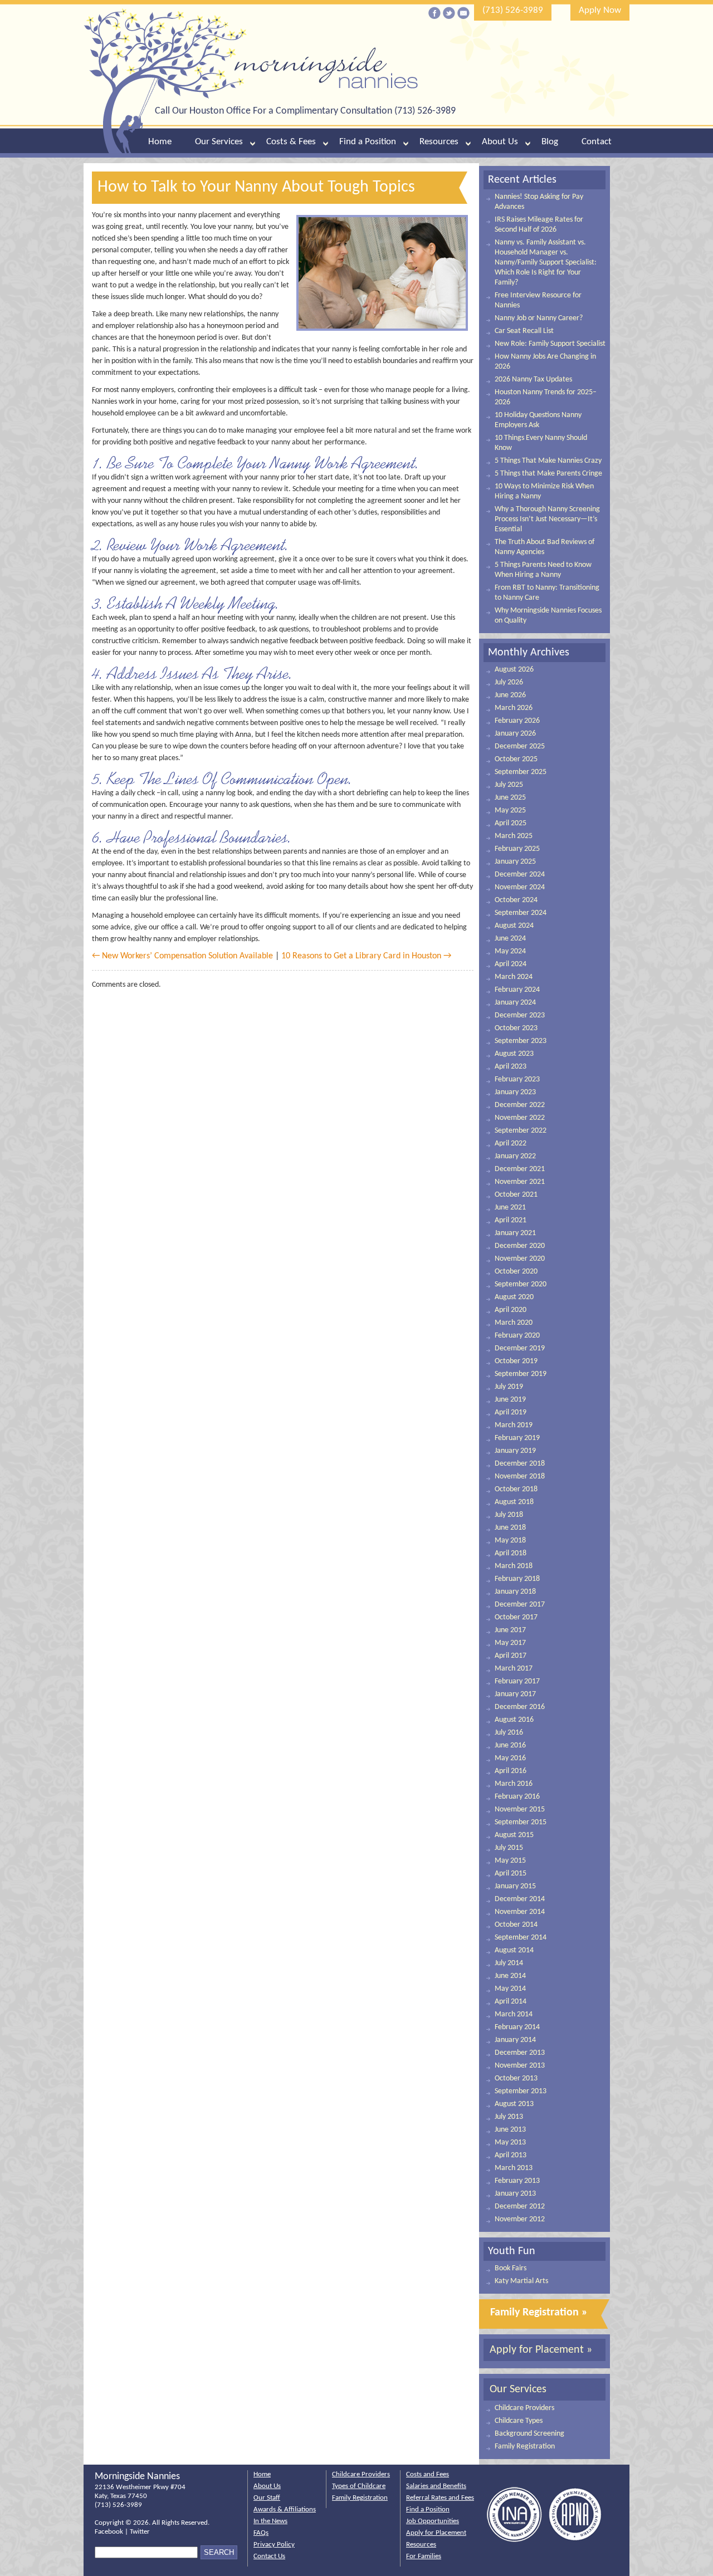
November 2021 (520, 1182)
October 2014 (516, 1925)
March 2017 (514, 1669)
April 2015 (511, 1874)
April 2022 (511, 1143)
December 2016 (520, 1707)
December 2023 (520, 1015)
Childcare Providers (524, 2408)
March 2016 (514, 1784)
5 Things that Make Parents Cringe (548, 474)
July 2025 (509, 785)
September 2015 (521, 1822)
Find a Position (368, 142)
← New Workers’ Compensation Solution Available (182, 956)
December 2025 (520, 746)
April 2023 (511, 1067)
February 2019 (517, 1438)
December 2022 (520, 1105)
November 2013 (520, 2066)
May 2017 (510, 1643)
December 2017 (520, 1605)
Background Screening (529, 2434)
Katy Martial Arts (521, 2281)
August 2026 (514, 670)
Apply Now (600, 10)
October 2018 (516, 1489)
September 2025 (521, 772)
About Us (500, 142)
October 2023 (516, 1028)
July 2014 (509, 1963)
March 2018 (514, 1566)
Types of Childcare (359, 2486)
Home (160, 142)
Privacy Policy (274, 2545)
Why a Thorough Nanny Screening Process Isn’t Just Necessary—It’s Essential (547, 519)
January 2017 (515, 1694)
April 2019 (511, 1412)
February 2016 (517, 1797)
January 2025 (515, 862)
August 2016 (514, 1720)
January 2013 (515, 2194)
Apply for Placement (436, 2533)
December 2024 (520, 875)
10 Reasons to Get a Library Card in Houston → (366, 956)
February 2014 (517, 2027)
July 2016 (509, 1733)
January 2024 (515, 1003)
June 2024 (510, 939)
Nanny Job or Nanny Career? (539, 318)
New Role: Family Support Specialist (550, 344)
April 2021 (511, 1220)
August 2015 (514, 1835)
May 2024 (510, 951)
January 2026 (515, 734)
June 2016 (510, 1745)
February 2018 (517, 1579)
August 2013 (514, 2104)
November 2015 (520, 1809)
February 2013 (517, 2181)
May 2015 (510, 1861)
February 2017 (517, 1681)
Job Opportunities (433, 2521)
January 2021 (515, 1233)
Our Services (219, 142)
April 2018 (511, 1553)
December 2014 (520, 1899)
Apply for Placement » (541, 2350)
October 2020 (516, 1272)
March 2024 (514, 977)
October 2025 (516, 759)
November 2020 (520, 1259)
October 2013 (516, 2078)
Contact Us (269, 2556)
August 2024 (514, 926)
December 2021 (520, 1169)
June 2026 (510, 695)
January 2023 (515, 1092)
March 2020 (514, 1323)
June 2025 (510, 798)
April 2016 (511, 1771)
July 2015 (509, 1848)
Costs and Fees (428, 2474)
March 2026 (514, 708)
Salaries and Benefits (436, 2486)
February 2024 (517, 990)
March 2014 (514, 2014)
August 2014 (514, 1950)
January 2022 (515, 1156)
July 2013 (509, 2117)
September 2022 (521, 1131)
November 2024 (520, 887)
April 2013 (511, 2155)
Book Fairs (511, 2268)
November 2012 (520, 2219)
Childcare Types (519, 2421)
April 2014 (511, 2002)
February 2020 (517, 1336)
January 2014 (515, 2040)
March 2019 (514, 1425)
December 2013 (520, 2053)
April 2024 (511, 964)
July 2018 (509, 1515)
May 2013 (510, 2142)
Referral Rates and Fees (440, 2498)
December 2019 (520, 1348)
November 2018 (520, 1476)
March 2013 (514, 2168)
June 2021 (510, 1208)
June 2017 (510, 1630)
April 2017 (511, 1656)
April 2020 (511, 1310)
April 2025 (511, 823)
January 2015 (515, 1886)
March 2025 (514, 836)
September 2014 (521, 1938)
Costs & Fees (291, 142)
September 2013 (521, 2091)
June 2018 (510, 1528)
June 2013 (510, 2130)
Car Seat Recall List (524, 331)
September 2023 (521, 1041)
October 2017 (516, 1617)
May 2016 (510, 1758)
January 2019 (515, 1451)
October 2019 (516, 1361)
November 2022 (520, 1118)
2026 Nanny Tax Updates (533, 379)
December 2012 (520, 2207)
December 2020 (520, 1246)
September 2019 (521, 1374)
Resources (439, 142)
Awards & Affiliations (285, 2509)
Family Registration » (539, 2313)
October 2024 (516, 900)
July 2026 (509, 682)
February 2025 (517, 849)
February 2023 (517, 1079)
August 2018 (514, 1502)
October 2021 (516, 1195)
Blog (550, 142)
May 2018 (510, 1541)
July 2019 (509, 1387)
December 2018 (520, 1464)
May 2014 (510, 1989)
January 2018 (515, 1592)
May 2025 (510, 810)
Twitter (140, 2532)
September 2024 (521, 913)
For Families (424, 2556)
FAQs (261, 2533)
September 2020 (521, 1284)
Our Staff (267, 2498)
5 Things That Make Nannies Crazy (548, 461)
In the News (270, 2521)
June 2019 (510, 1400)
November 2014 (520, 1912)
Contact (597, 142)
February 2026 (517, 721)
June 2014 (510, 1976)
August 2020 (514, 1297)
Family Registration (525, 2447)
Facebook (109, 2532)
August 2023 (514, 1054)
